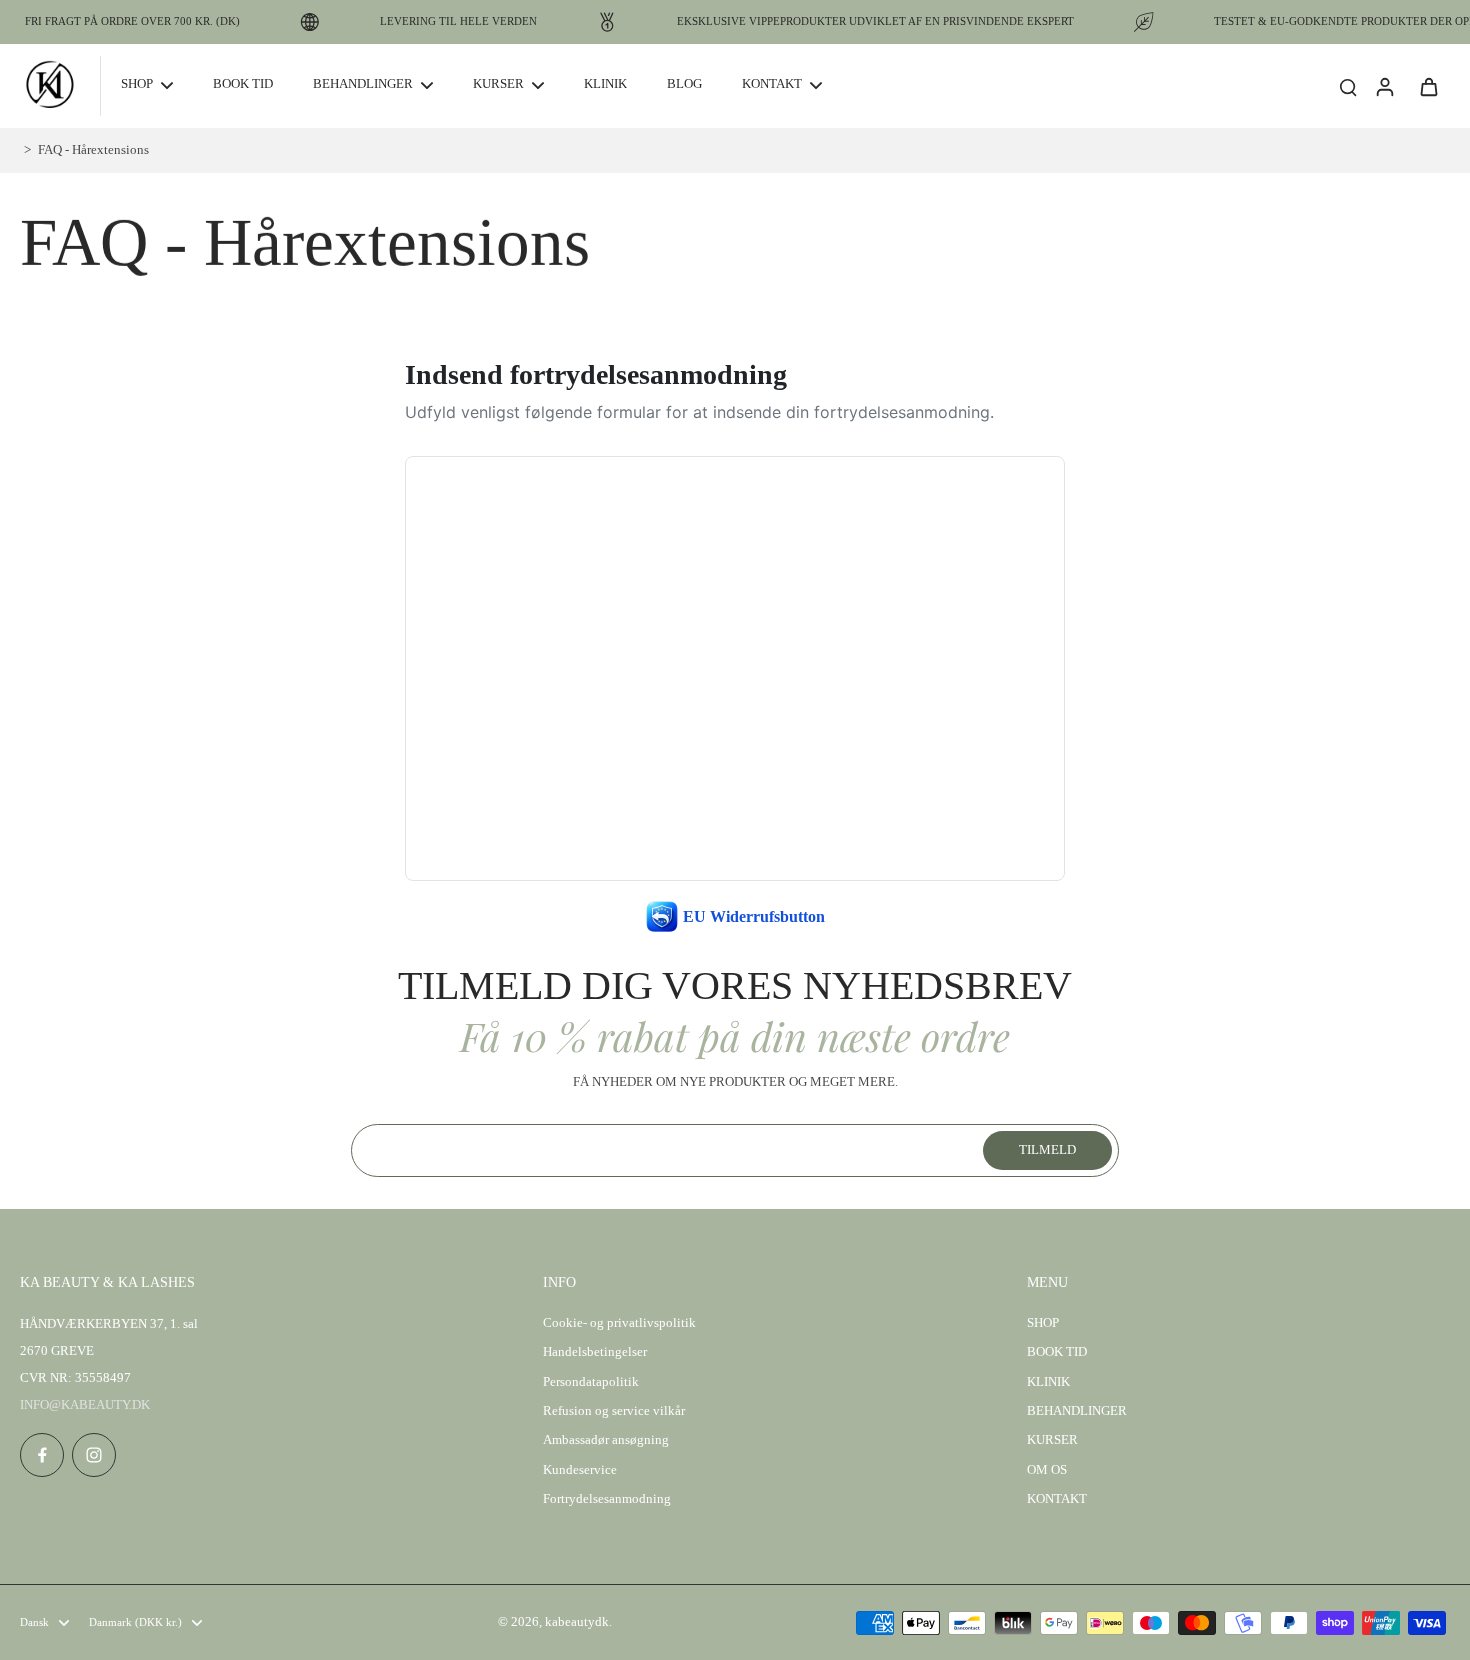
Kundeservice (580, 1470)
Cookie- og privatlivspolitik (619, 1323)
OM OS (1047, 1470)
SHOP (1043, 1323)
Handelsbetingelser (595, 1352)
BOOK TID (1057, 1352)
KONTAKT (1057, 1499)
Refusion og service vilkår (614, 1411)
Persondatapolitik (591, 1382)
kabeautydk (577, 1622)
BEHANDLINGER (1077, 1411)
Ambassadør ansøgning (606, 1440)
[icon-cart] (1428, 86)
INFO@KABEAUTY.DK (85, 1405)
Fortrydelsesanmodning (607, 1499)
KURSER (1052, 1440)
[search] (1348, 86)
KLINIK (1048, 1382)
